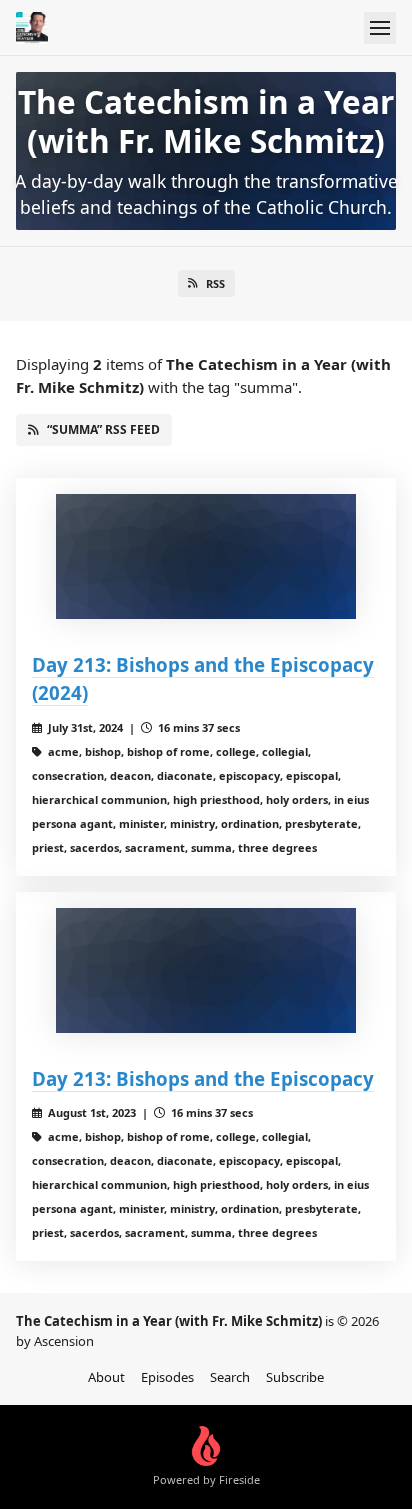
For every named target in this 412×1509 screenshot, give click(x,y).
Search (230, 1377)
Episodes (167, 1377)
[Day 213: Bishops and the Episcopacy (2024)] (206, 556)
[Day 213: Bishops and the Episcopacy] (206, 970)
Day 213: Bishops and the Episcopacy (203, 1078)
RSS (215, 283)
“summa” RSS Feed (103, 429)
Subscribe (295, 1377)
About (106, 1377)
